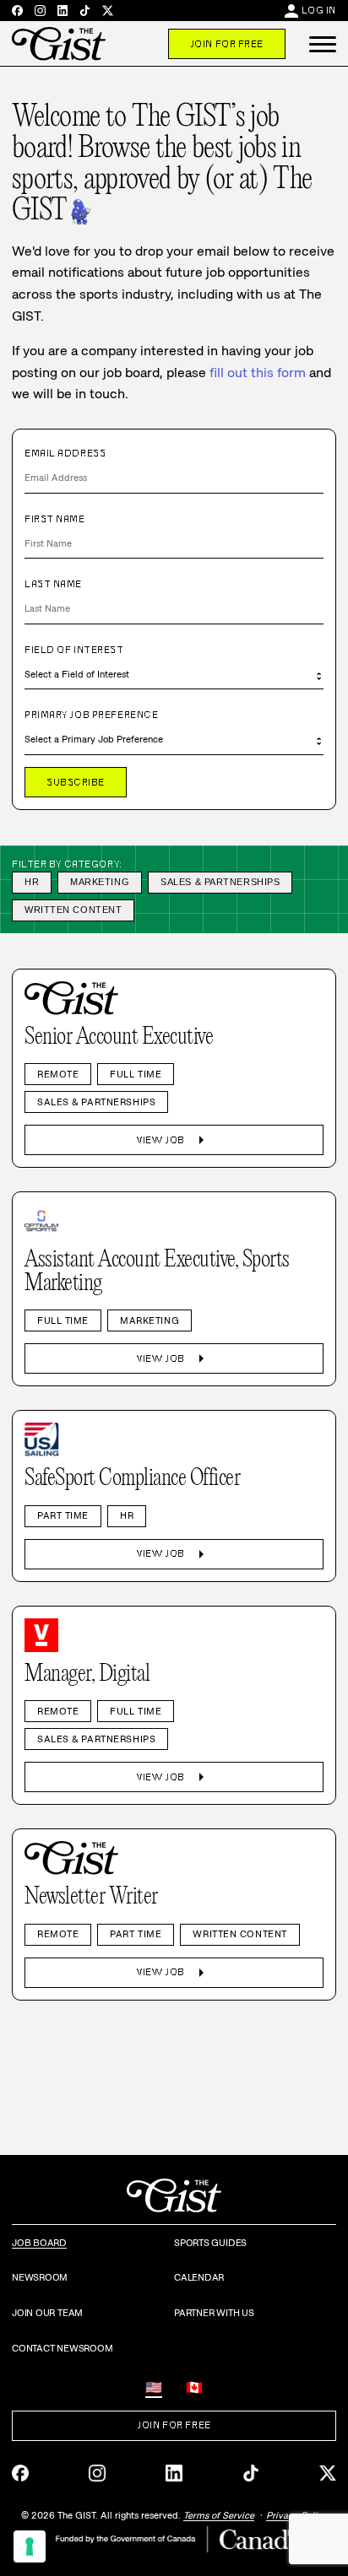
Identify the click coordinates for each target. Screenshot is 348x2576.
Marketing (100, 882)
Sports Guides (210, 2243)
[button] (323, 44)
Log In (319, 10)
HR (32, 882)
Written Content (73, 910)
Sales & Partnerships (220, 882)
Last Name (53, 584)
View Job (174, 1140)
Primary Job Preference (91, 715)
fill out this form (258, 373)
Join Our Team (47, 2313)
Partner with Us (214, 2313)
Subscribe (76, 782)
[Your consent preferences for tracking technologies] (30, 2546)
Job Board (39, 2243)
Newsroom (40, 2277)
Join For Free (227, 44)
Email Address (65, 453)
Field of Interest (74, 650)
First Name (55, 519)
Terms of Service (219, 2515)
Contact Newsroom (62, 2348)
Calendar (199, 2277)
